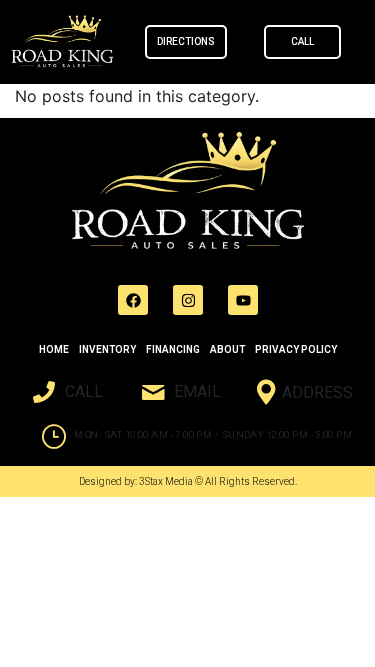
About (227, 349)
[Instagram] (188, 300)
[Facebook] (133, 300)
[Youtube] (243, 300)
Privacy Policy (296, 349)
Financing (173, 349)
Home (54, 349)
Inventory (107, 349)
